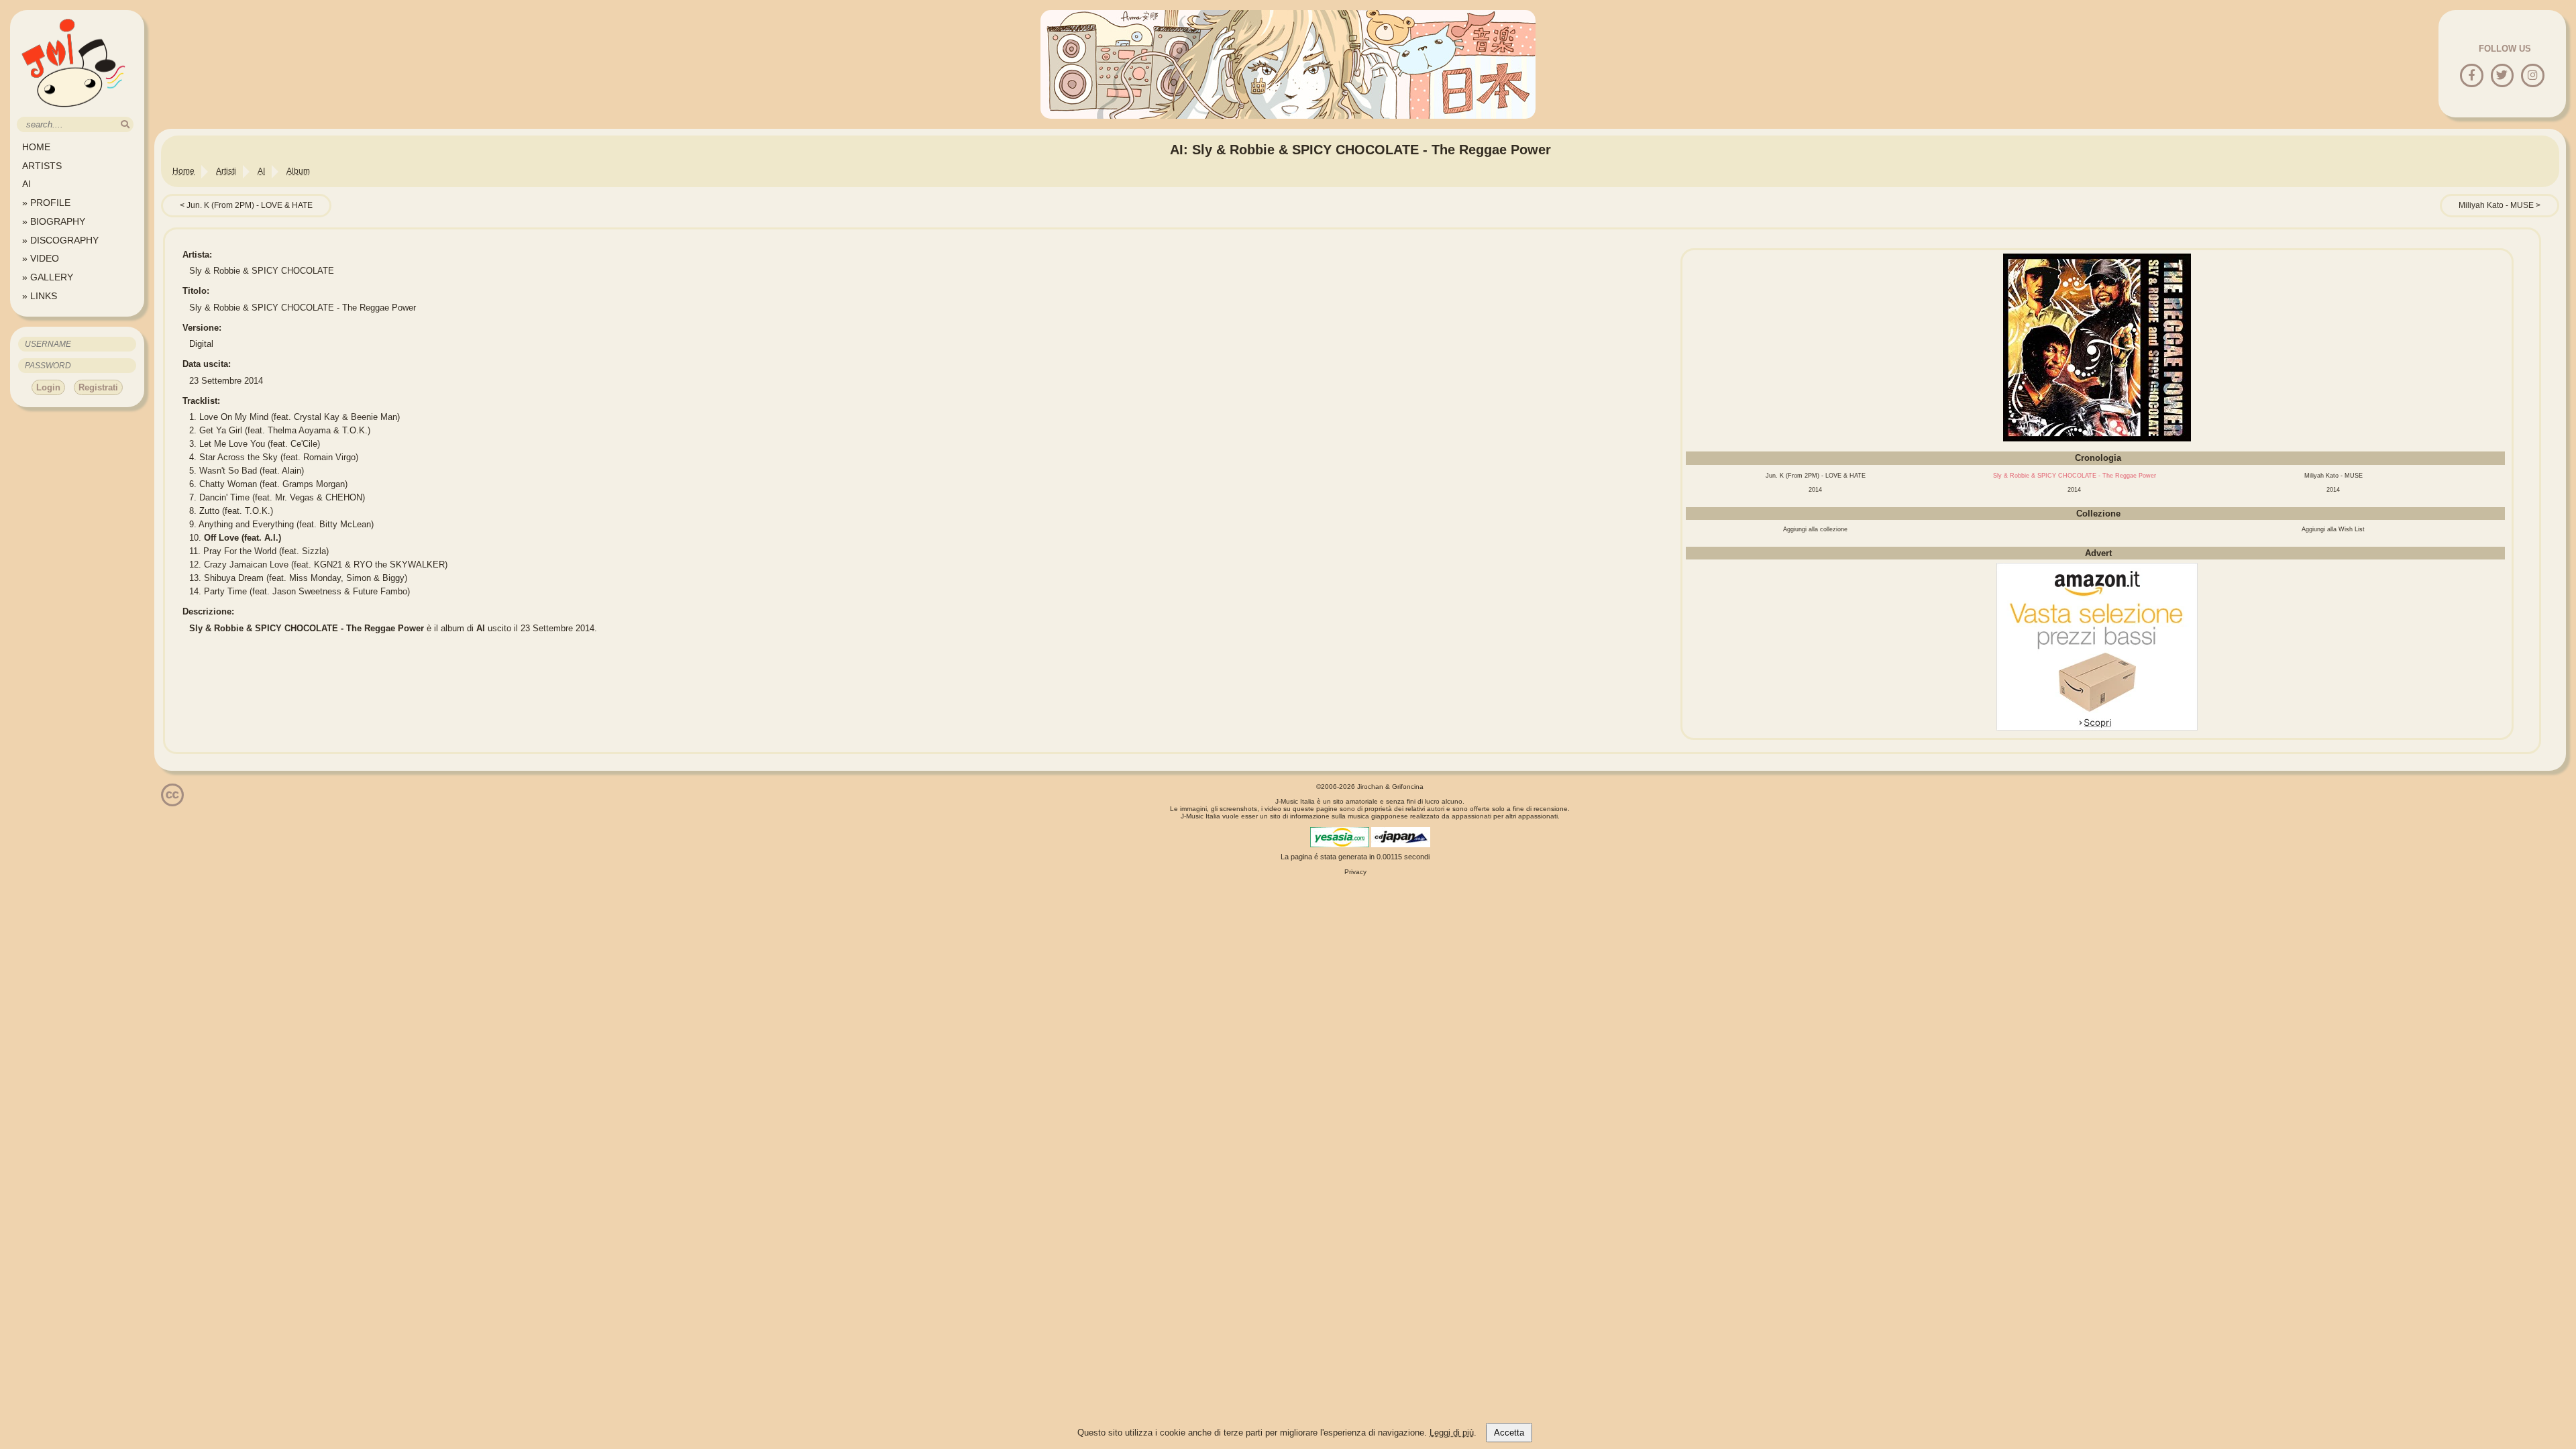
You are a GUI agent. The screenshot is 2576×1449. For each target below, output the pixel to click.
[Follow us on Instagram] (2533, 76)
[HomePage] (74, 112)
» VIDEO (41, 258)
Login (48, 387)
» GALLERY (48, 277)
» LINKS (40, 296)
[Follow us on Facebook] (2472, 76)
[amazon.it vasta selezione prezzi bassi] (2097, 728)
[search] (125, 124)
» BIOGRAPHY (54, 221)
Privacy (1355, 872)
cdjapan (1401, 837)
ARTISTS (42, 166)
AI (26, 184)
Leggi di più (1452, 1433)
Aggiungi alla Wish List (2333, 529)
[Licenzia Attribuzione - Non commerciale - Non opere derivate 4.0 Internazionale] (172, 801)
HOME (36, 147)
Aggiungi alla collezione (1815, 529)
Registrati (98, 387)
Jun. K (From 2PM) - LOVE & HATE (250, 205)
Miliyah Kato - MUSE (2496, 205)
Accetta (1509, 1433)
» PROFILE (46, 203)
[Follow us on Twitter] (2502, 76)
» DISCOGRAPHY (60, 240)
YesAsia (1340, 837)
